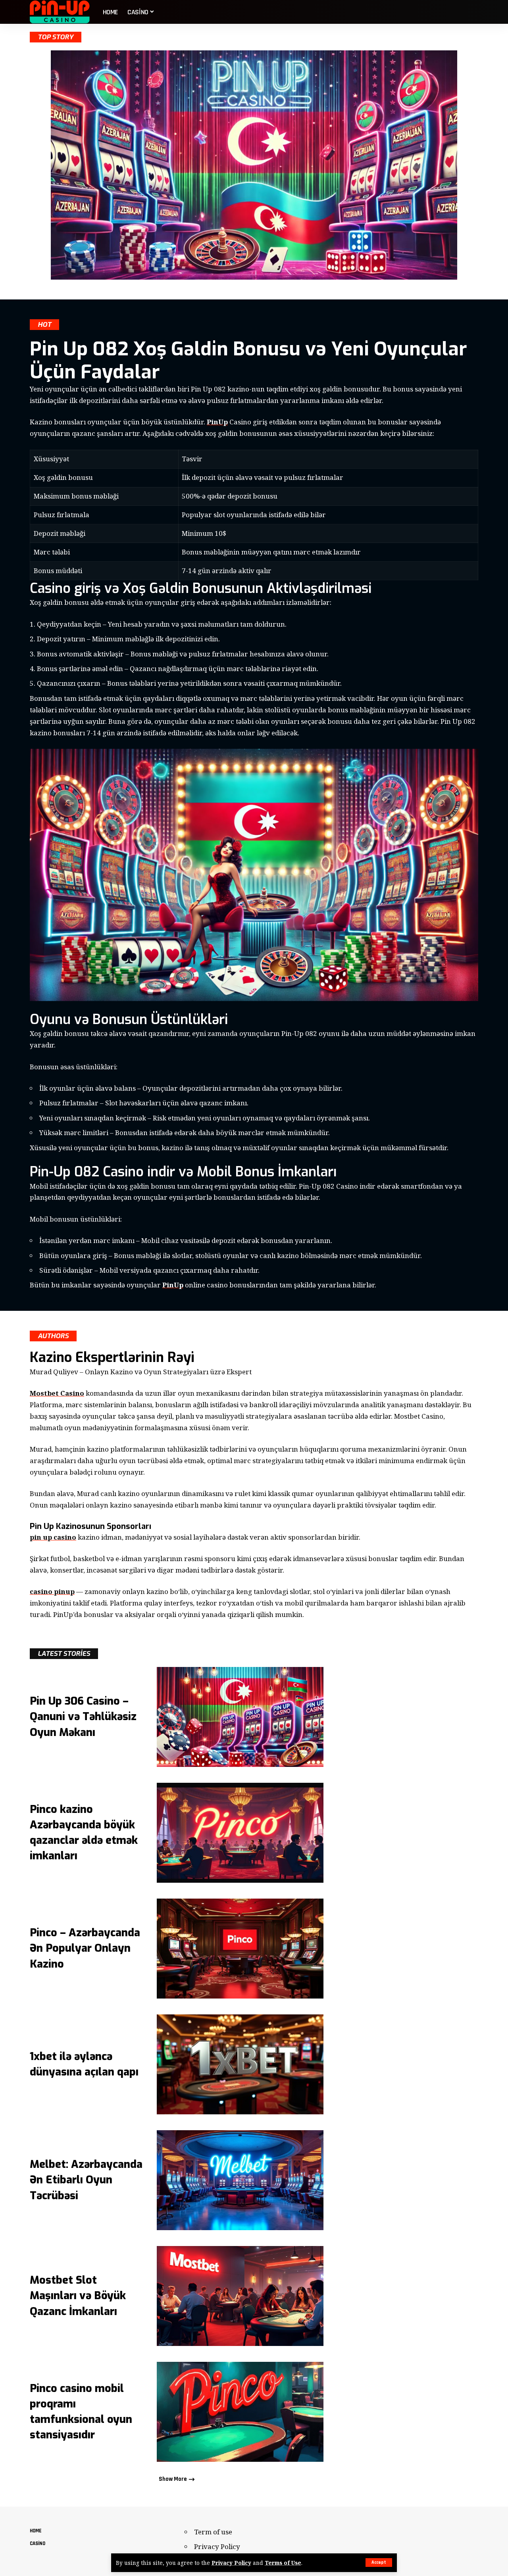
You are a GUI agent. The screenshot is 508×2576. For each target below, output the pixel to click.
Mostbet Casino (57, 1393)
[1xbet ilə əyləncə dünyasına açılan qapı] (240, 2064)
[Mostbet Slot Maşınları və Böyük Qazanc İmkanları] (240, 2296)
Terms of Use (283, 2563)
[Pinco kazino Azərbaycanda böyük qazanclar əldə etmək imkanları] (240, 1833)
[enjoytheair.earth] (60, 12)
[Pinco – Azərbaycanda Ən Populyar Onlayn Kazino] (240, 1949)
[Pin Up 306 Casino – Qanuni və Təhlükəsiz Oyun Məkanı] (240, 1717)
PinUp (217, 422)
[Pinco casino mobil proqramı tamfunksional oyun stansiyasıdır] (240, 2412)
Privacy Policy (231, 2563)
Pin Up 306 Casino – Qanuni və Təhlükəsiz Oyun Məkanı (83, 1717)
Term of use (213, 2532)
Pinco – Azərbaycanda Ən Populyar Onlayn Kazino (85, 1948)
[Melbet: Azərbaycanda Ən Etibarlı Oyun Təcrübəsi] (240, 2180)
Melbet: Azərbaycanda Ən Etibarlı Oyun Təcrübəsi (86, 2180)
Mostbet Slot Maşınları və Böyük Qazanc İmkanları (78, 2296)
